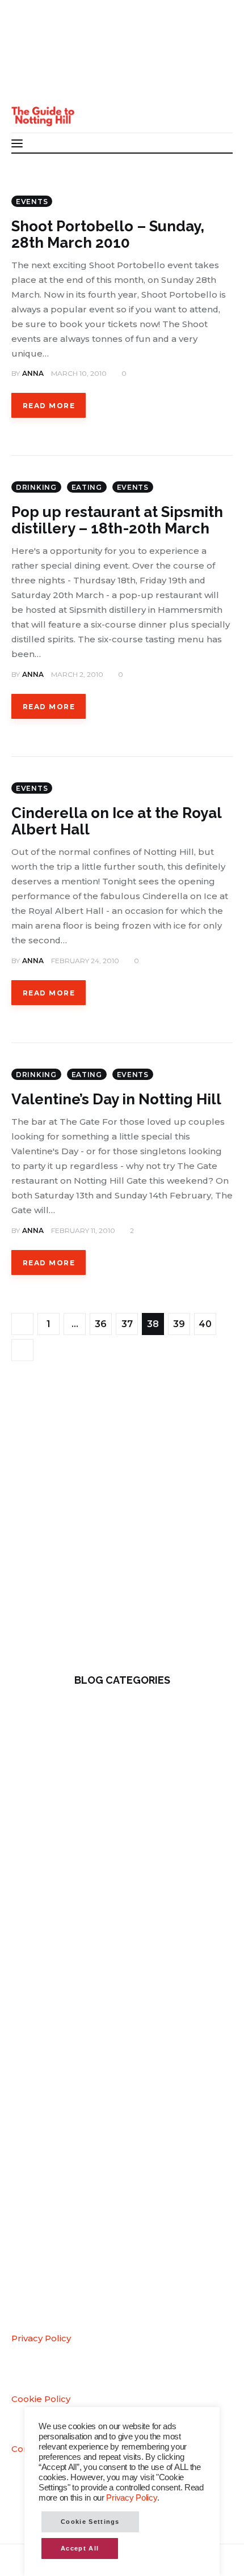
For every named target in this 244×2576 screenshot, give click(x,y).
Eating (87, 487)
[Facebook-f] (28, 39)
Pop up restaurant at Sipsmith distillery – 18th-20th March (117, 520)
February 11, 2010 (83, 1230)
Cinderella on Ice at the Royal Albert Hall (117, 821)
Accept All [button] (80, 2548)
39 (182, 1321)
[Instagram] (28, 84)
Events (32, 202)
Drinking (36, 487)
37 (130, 1321)
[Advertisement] (122, 1526)
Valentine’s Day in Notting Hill (116, 1099)
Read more (49, 406)
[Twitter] (28, 62)
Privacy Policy (41, 2338)
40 (207, 1321)
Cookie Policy (41, 2399)
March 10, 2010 (79, 373)
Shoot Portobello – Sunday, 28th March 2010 (108, 234)
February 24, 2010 (85, 961)
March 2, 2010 (77, 674)
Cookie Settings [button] (90, 2522)
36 (103, 1321)
